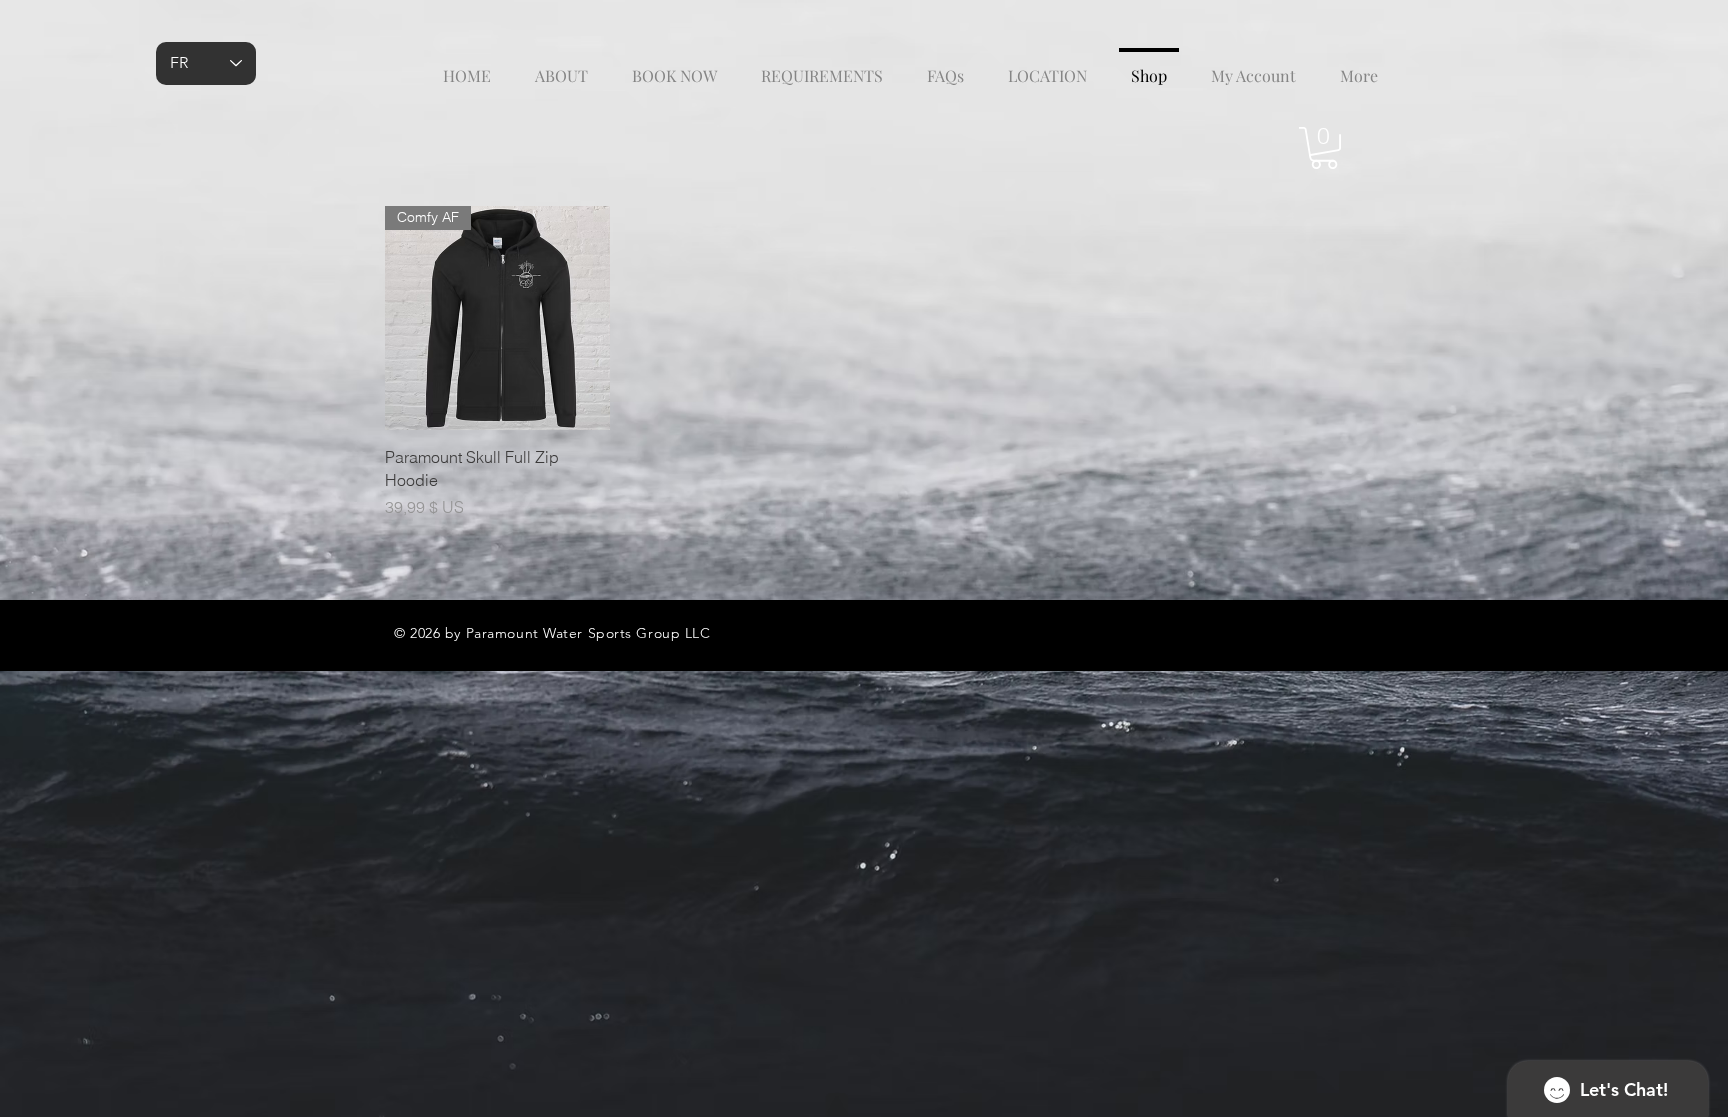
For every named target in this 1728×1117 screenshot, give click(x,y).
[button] (1324, 148)
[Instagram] (1278, 632)
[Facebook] (1318, 632)
